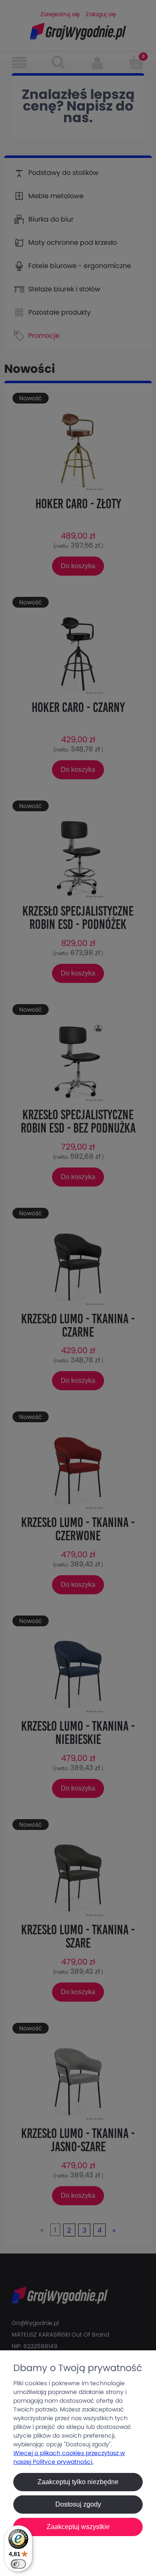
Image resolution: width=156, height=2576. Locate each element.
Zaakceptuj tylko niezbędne (78, 2482)
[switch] (18, 2564)
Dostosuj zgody (78, 2504)
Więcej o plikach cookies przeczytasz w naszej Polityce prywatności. (69, 2457)
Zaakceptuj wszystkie (78, 2527)
